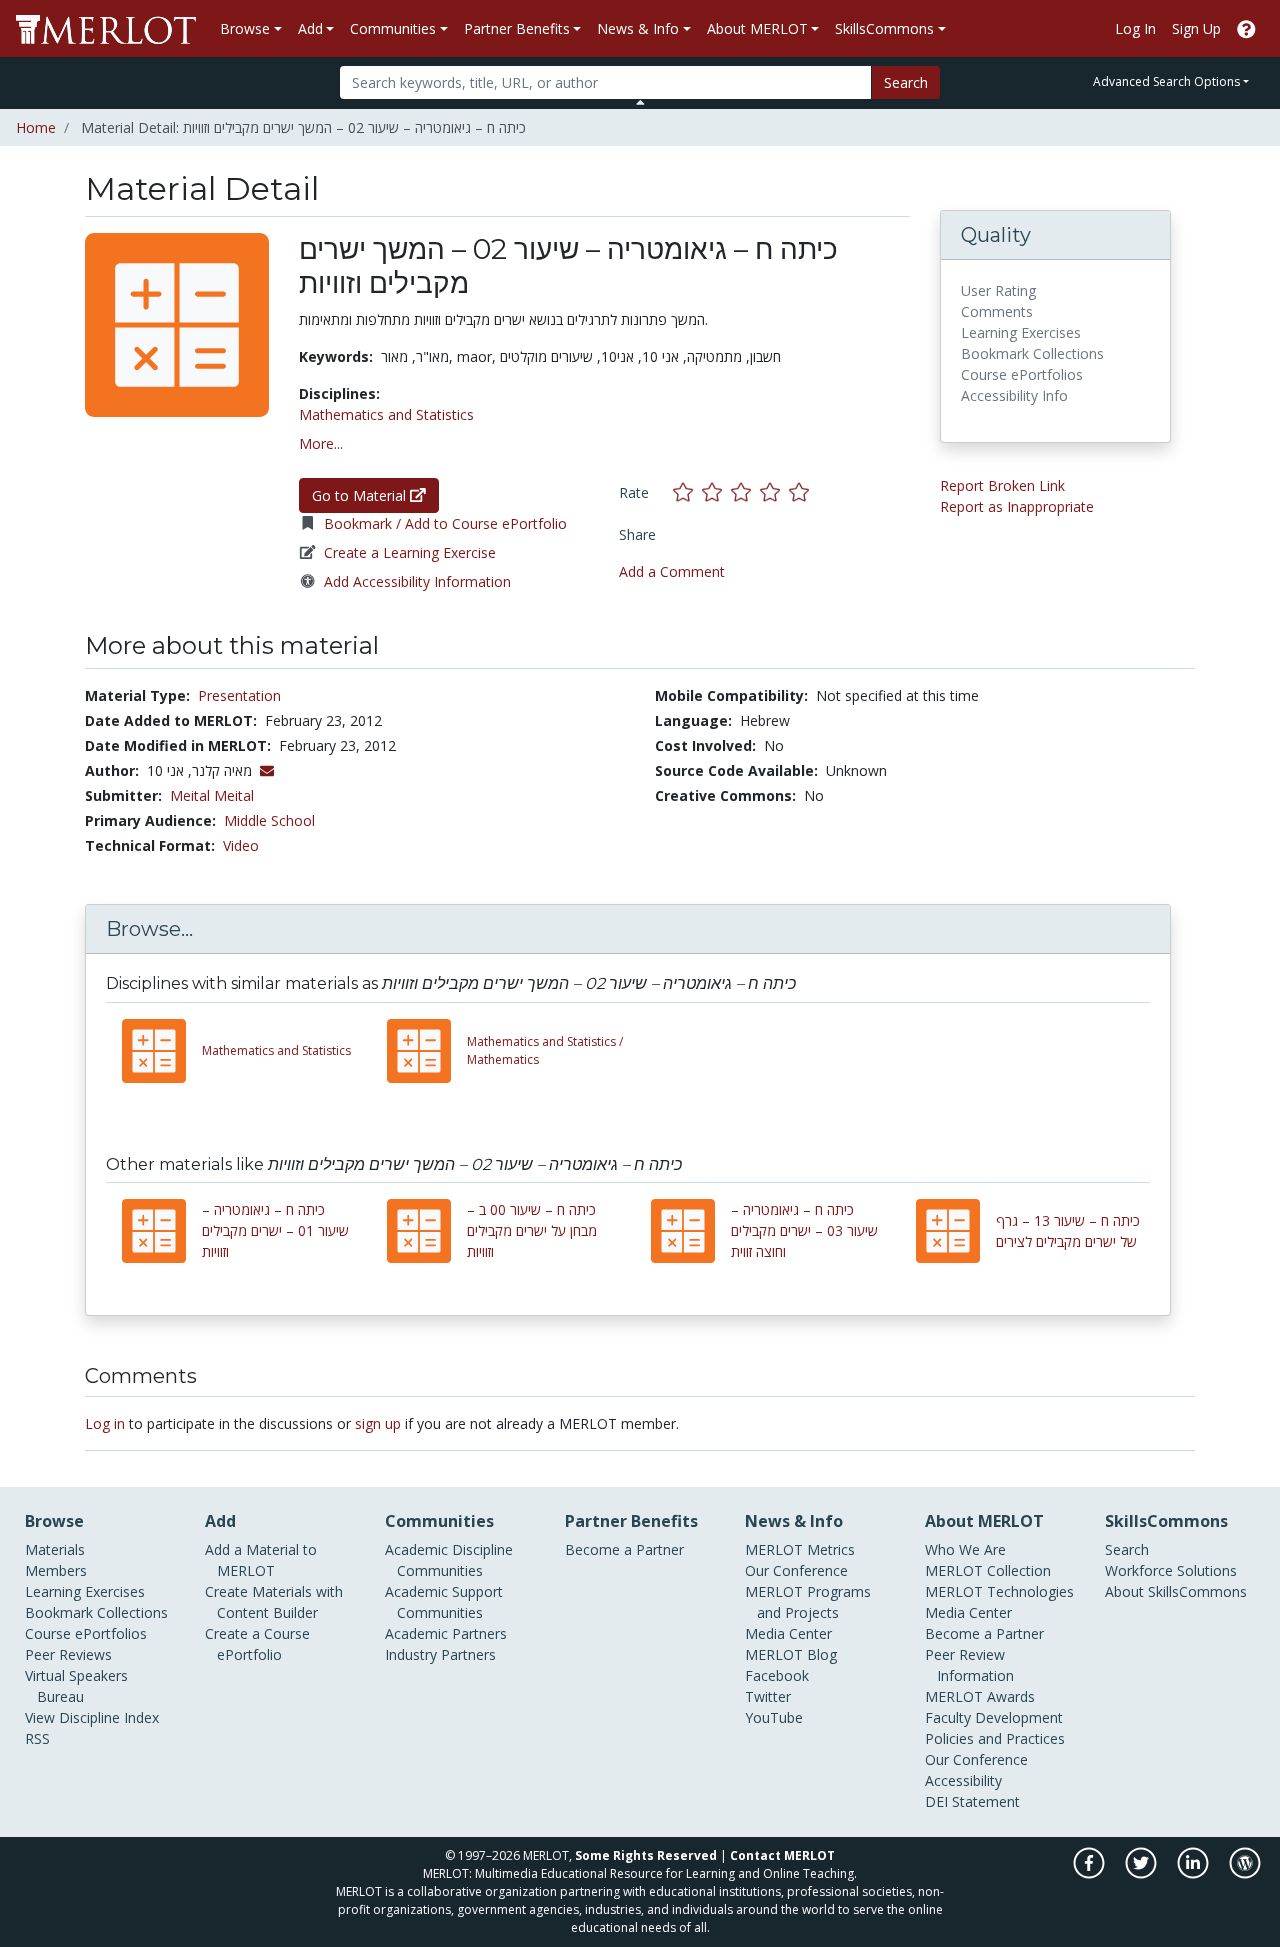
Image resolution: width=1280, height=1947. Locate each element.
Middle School (269, 820)
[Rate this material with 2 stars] (716, 492)
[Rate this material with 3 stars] (745, 492)
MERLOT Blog (791, 1654)
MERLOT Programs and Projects (808, 1602)
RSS (37, 1738)
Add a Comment (672, 571)
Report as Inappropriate (1017, 506)
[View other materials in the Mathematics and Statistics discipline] (162, 1051)
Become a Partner (624, 1549)
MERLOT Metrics (800, 1549)
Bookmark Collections (96, 1612)
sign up (378, 1423)
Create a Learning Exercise (410, 552)
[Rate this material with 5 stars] (801, 492)
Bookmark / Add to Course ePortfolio (445, 523)
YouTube (774, 1717)
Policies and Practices (995, 1738)
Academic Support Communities (444, 1602)
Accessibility (963, 1780)
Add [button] (310, 28)
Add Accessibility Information (417, 581)
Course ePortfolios (86, 1633)
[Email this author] (267, 770)
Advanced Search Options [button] (1166, 81)
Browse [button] (245, 28)
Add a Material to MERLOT (261, 1560)
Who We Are (965, 1549)
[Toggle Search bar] (640, 102)
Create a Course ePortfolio (257, 1644)
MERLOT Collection (988, 1570)
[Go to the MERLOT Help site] (1246, 28)
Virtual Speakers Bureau (76, 1686)
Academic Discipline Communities (449, 1560)
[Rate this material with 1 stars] (687, 492)
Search (906, 82)
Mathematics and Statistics (386, 414)
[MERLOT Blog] (1245, 1873)
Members (56, 1570)
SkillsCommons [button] (884, 28)
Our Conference (796, 1570)
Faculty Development (994, 1717)
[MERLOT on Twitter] (1142, 1873)
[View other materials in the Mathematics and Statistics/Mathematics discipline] (427, 1051)
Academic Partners (446, 1633)
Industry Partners (440, 1654)
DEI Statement (972, 1801)
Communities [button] (393, 28)
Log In (1135, 28)
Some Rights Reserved (646, 1855)
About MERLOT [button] (757, 28)
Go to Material (361, 495)
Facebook (777, 1675)
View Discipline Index (92, 1717)
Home (36, 127)
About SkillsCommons (1176, 1591)
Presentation (239, 695)
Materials (55, 1549)
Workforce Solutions (1171, 1570)
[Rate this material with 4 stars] (774, 492)
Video (241, 845)
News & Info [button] (638, 28)
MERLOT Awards (980, 1696)
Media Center (788, 1633)
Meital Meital (212, 795)
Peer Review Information (969, 1665)
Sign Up (1196, 28)
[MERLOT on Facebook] (1090, 1873)
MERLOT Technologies (999, 1591)
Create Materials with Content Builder (274, 1602)
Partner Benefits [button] (517, 28)
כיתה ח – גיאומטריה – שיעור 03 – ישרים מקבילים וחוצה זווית (804, 1230)
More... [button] (321, 443)
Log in (105, 1423)
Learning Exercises (85, 1591)
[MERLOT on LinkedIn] (1194, 1873)
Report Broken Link (1002, 485)
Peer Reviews (68, 1654)
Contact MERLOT (782, 1855)
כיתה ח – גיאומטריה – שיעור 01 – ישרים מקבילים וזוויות (275, 1230)
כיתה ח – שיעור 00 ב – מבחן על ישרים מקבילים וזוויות (532, 1230)
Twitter (768, 1696)
